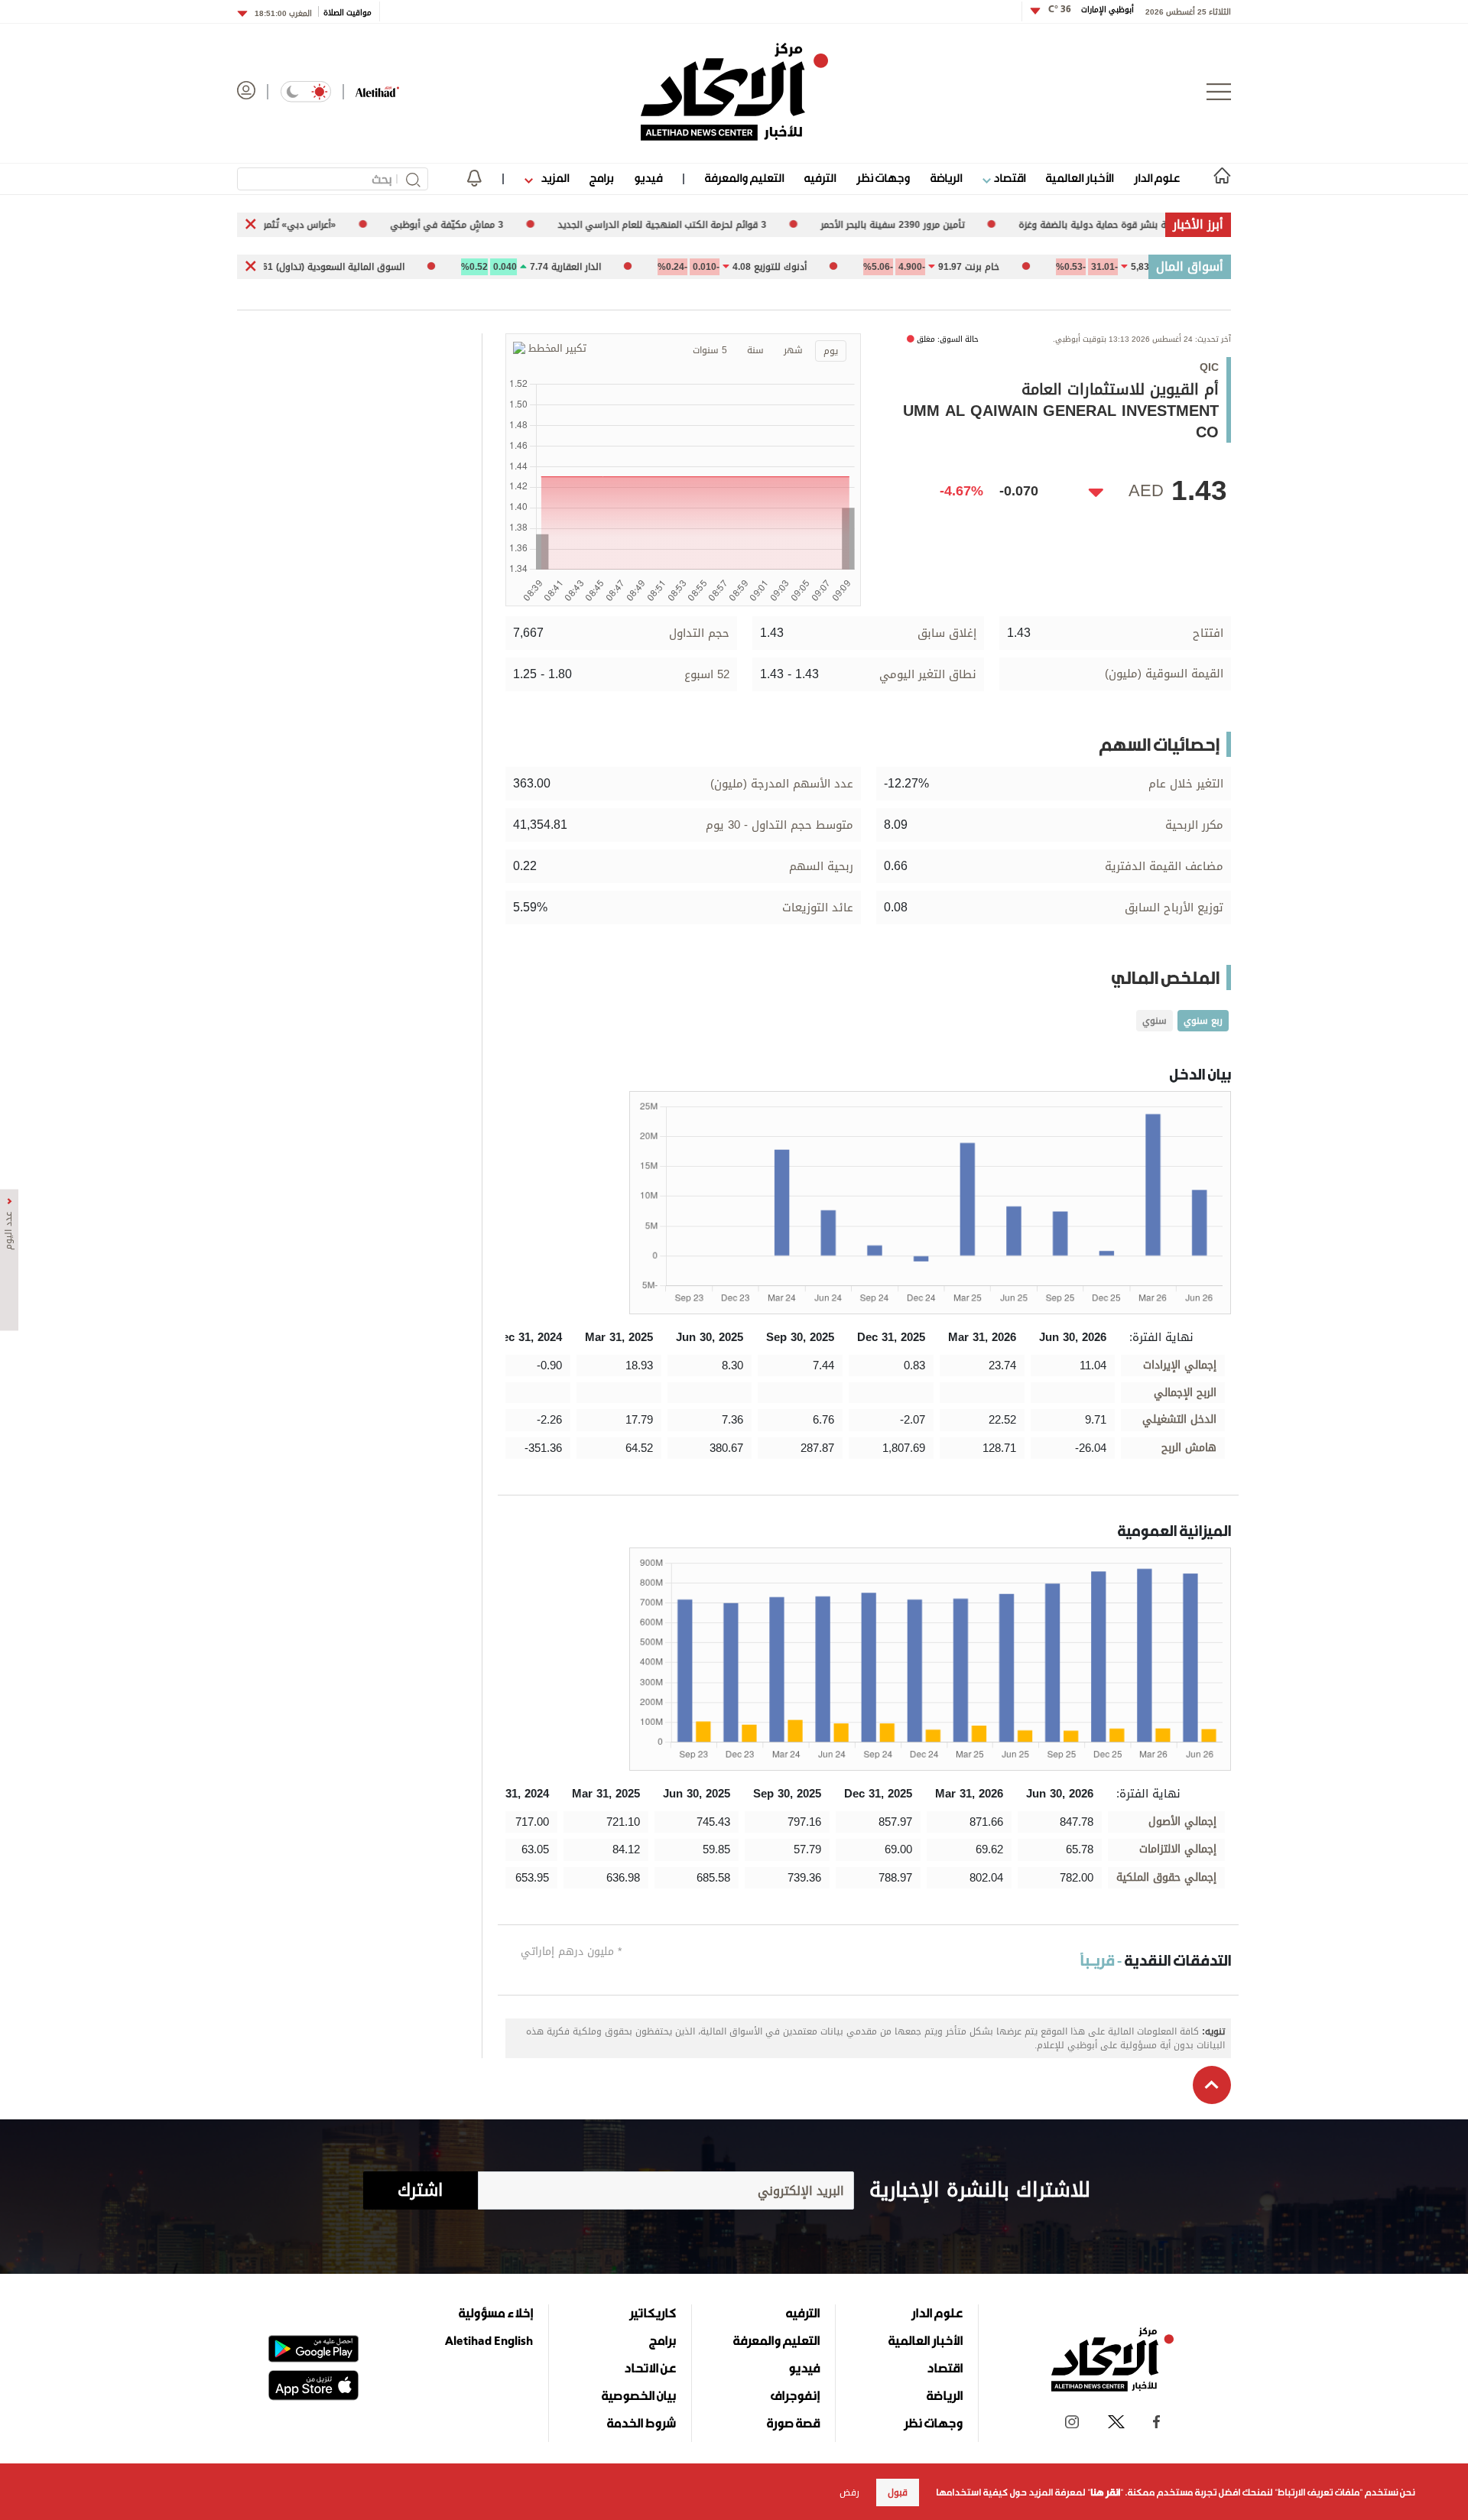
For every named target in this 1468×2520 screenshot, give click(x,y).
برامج (601, 178)
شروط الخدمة (641, 2423)
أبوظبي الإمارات (1091, 10)
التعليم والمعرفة (744, 178)
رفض (849, 2492)
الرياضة (946, 178)
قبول (898, 2492)
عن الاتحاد (650, 2368)
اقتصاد (1008, 178)
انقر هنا (1105, 2492)
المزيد (554, 178)
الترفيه (820, 178)
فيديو (648, 178)
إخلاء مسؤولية (496, 2313)
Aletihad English (489, 2340)
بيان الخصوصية (639, 2395)
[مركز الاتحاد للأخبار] (734, 92)
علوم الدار (1157, 178)
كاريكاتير (653, 2313)
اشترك (420, 2190)
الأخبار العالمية (1080, 178)
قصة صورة (793, 2423)
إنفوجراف (795, 2395)
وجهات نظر (883, 178)
